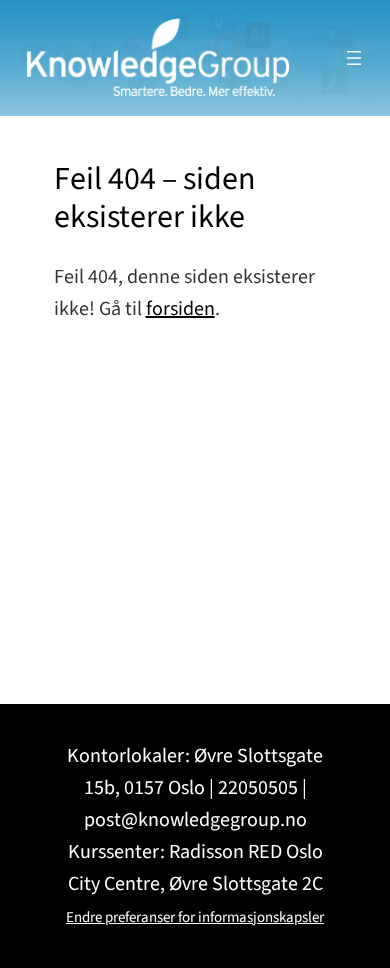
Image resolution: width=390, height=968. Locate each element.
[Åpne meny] (354, 58)
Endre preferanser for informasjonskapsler (195, 917)
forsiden (180, 309)
